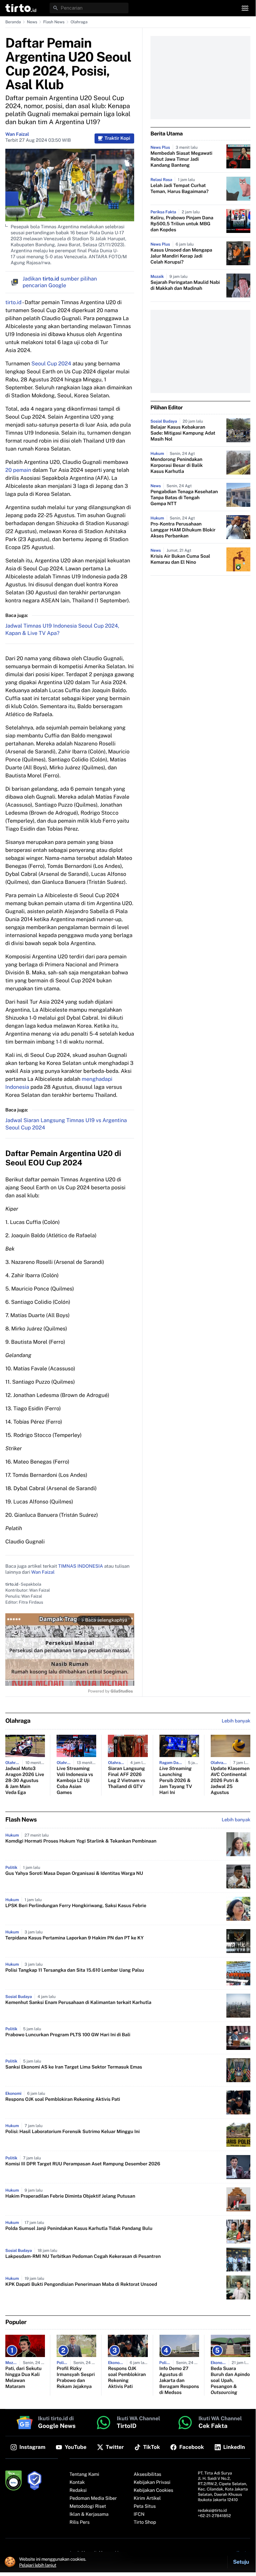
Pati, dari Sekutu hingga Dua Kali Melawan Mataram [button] (23, 2378)
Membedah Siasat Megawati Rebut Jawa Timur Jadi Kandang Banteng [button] (181, 159)
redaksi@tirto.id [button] (212, 2510)
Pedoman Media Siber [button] (93, 2498)
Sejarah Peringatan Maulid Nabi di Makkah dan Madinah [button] (185, 286)
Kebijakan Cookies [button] (154, 2490)
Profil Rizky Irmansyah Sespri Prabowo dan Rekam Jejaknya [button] (76, 2378)
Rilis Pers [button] (80, 2522)
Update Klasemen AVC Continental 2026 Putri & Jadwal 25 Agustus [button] (230, 1781)
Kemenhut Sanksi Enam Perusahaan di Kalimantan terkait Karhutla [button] (78, 2003)
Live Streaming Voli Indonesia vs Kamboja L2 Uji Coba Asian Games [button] (75, 1781)
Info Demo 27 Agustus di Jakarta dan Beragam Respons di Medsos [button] (179, 2381)
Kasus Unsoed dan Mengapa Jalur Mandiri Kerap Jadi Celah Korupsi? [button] (181, 256)
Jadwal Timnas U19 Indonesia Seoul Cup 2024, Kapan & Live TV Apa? (62, 629)
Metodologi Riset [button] (88, 2506)
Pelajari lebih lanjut (38, 2565)
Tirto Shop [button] (145, 2522)
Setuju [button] (241, 2562)
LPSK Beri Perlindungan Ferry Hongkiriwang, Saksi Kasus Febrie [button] (76, 1906)
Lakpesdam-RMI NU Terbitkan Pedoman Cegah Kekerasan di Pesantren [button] (83, 2257)
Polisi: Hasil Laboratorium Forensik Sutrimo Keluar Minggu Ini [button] (73, 2132)
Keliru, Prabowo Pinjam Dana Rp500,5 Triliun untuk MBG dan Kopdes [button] (182, 224)
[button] (21, 8)
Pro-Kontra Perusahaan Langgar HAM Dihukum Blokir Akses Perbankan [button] (183, 530)
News (32, 22)
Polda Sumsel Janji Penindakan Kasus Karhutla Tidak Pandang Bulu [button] (79, 2229)
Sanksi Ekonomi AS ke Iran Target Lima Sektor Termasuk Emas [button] (74, 2067)
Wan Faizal (17, 134)
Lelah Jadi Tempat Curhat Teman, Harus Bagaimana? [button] (179, 189)
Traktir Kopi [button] (117, 138)
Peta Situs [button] (145, 2506)
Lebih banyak (236, 1820)
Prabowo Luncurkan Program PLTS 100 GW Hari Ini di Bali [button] (68, 2035)
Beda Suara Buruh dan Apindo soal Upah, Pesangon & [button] (230, 2381)
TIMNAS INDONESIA (81, 1566)
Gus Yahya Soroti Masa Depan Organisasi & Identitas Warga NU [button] (74, 1874)
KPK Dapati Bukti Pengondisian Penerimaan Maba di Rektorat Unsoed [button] (81, 2284)
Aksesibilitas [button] (148, 2475)
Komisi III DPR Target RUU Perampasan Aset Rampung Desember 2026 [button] (83, 2164)
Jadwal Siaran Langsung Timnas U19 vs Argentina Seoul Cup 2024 (66, 1124)
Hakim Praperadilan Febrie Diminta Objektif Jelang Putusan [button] (70, 2196)
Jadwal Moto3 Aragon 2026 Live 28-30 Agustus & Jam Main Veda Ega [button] (25, 1781)
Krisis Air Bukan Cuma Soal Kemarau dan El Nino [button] (180, 559)
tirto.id (13, 302)
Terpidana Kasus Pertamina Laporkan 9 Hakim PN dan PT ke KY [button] (74, 1938)
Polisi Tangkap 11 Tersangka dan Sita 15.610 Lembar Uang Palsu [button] (75, 1970)
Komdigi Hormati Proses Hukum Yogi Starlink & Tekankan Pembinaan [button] (81, 1841)
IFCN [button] (139, 2514)
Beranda (13, 22)
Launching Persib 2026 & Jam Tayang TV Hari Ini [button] (176, 1781)
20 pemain (18, 470)
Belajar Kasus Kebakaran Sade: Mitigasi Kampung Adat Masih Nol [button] (183, 433)
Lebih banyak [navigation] (236, 1721)
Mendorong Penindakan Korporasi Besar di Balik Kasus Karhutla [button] (177, 466)
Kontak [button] (77, 2482)
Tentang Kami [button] (84, 2475)
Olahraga (79, 22)
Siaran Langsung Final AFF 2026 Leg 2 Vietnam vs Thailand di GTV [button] (127, 1778)
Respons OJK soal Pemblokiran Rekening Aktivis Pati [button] (63, 2099)
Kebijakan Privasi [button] (152, 2482)
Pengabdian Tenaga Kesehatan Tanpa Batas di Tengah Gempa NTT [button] (184, 498)
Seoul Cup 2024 (51, 364)
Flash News (54, 22)
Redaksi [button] (78, 2490)
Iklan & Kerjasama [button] (89, 2514)
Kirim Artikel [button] (147, 2498)
